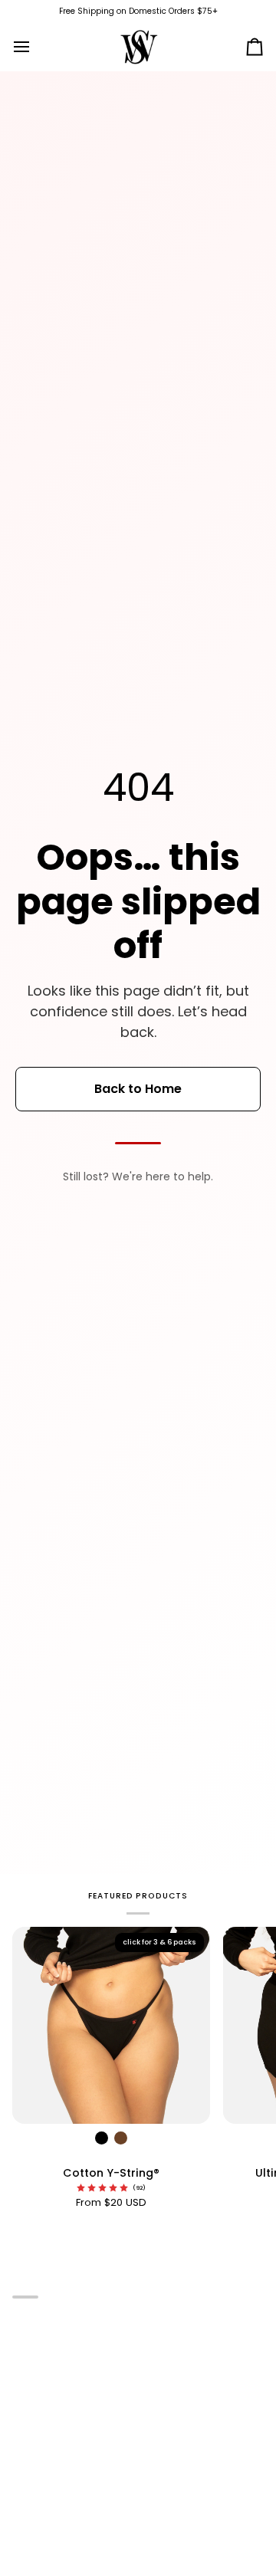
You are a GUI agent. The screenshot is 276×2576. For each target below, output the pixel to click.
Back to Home (138, 1089)
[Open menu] (35, 46)
